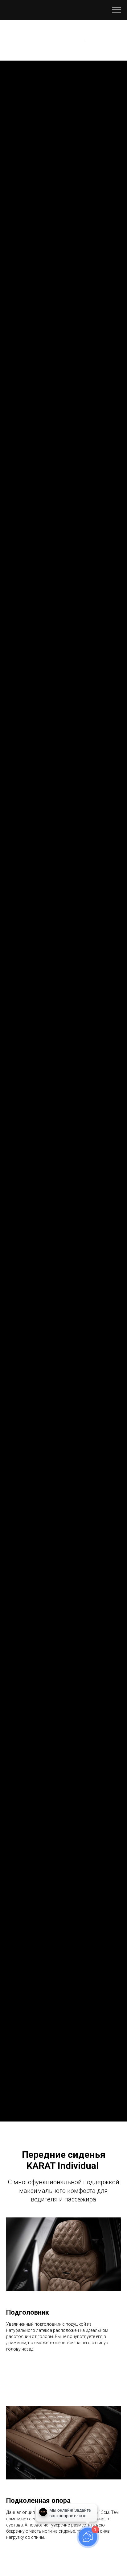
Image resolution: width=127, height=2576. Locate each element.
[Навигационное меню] (117, 10)
